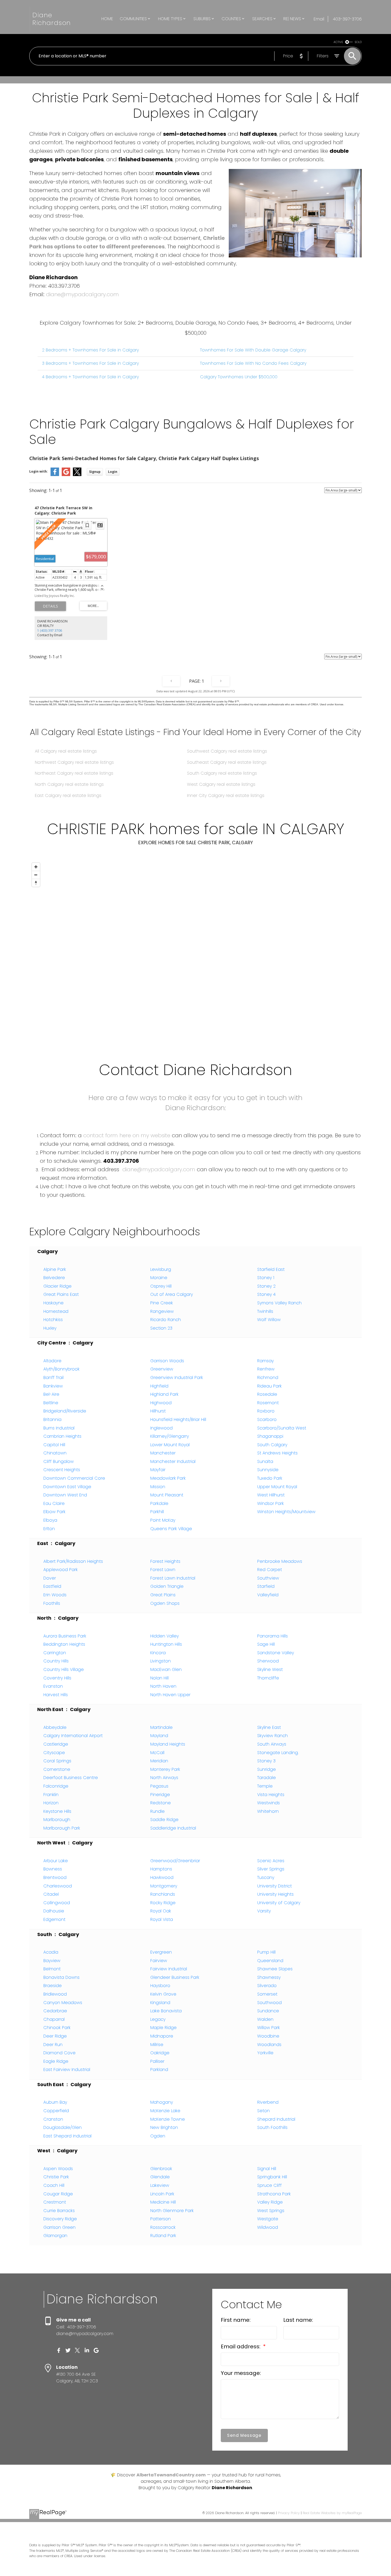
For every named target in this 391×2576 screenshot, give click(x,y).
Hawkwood (162, 1877)
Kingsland (160, 2003)
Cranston (53, 2119)
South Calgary (272, 1445)
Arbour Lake (56, 1861)
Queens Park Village (171, 1529)
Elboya (50, 1520)
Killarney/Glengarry (170, 1436)
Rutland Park (163, 2236)
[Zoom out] (36, 875)
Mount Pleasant (167, 1495)
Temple (265, 1786)
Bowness (53, 1869)
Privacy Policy (289, 2513)
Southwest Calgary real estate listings (227, 751)
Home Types (170, 19)
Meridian (159, 1761)
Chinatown (55, 1453)
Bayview (52, 1961)
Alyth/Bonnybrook (61, 1369)
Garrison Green (59, 2227)
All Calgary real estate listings (66, 751)
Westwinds (269, 1803)
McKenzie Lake (165, 2111)
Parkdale (159, 1503)
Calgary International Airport (73, 1736)
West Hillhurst (271, 1495)
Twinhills (265, 1311)
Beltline (51, 1403)
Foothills (52, 1603)
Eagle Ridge (56, 2061)
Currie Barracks (59, 2211)
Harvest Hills (56, 1695)
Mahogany (162, 2102)
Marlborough (57, 1820)
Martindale (161, 1727)
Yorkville (265, 2053)
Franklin (51, 1795)
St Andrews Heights (277, 1453)
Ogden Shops (165, 1603)
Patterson (161, 2219)
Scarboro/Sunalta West (282, 1428)
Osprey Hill (161, 1286)
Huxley (50, 1328)
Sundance (268, 2011)
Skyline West (270, 1669)
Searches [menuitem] (262, 19)
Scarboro (267, 1419)
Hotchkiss (53, 1320)
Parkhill (157, 1512)
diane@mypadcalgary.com (82, 294)
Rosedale (267, 1394)
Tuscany (266, 1877)
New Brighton (164, 2127)
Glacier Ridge (57, 1286)
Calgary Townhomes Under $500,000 (239, 377)
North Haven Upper (170, 1695)
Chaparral (54, 2019)
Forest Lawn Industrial (173, 1578)
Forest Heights (165, 1561)
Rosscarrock (163, 2227)
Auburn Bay (55, 2102)
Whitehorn (268, 1811)
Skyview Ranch (273, 1736)
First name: (236, 2320)
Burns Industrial (59, 1428)
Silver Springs (271, 1869)
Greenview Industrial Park (177, 1378)
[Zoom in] (36, 867)
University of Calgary (279, 1903)
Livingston (161, 1661)
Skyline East (269, 1727)
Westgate (268, 2219)
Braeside (53, 1986)
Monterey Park (165, 1769)
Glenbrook (161, 2169)
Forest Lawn (163, 1570)
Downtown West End (65, 1495)
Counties (231, 19)
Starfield (266, 1586)
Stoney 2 (266, 1286)
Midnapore (162, 2036)
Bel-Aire (51, 1394)
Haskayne (53, 1303)
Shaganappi (270, 1436)
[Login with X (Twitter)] (77, 475)
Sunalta (265, 1461)
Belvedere (54, 1278)
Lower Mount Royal (170, 1445)
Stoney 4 (266, 1294)
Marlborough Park (62, 1828)
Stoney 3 (266, 1761)
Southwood (269, 2003)
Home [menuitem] (107, 19)
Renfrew (266, 1369)
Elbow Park (54, 1512)
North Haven (163, 1686)
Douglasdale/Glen (63, 2127)
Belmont (52, 1969)
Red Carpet (270, 1570)
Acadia (51, 1952)
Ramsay (265, 1361)
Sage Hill (266, 1644)
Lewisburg (161, 1269)
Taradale (267, 1778)
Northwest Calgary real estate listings (74, 762)
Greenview (162, 1369)
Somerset (267, 1994)
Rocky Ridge (163, 1903)
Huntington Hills (166, 1644)
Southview (268, 1578)
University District (274, 1886)
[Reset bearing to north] (36, 883)
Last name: (298, 2320)
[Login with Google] (66, 475)
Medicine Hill (163, 2202)
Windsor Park (271, 1503)
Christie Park (56, 2177)
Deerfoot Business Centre (71, 1778)
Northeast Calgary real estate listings (74, 773)
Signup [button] (95, 472)
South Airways (272, 1744)
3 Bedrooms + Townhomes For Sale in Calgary (90, 363)
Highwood (161, 1403)
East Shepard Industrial (67, 2136)
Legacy (158, 2019)
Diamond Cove (59, 2053)
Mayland (159, 1736)
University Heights (275, 1894)
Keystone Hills (57, 1811)
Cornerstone (57, 1769)
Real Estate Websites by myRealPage (332, 2513)
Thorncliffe (268, 1678)
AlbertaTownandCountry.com (171, 2475)
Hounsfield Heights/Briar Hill (178, 1419)
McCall (157, 1753)
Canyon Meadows (63, 2003)
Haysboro (160, 1986)
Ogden (158, 2136)
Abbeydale (55, 1727)
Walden (265, 2019)
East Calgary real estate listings (68, 795)
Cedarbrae (55, 2011)
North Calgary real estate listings (69, 784)
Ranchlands (163, 1894)
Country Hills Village (64, 1669)
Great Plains (163, 1595)
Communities (133, 19)
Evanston (53, 1686)
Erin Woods (55, 1595)
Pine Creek (162, 1303)
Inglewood (161, 1428)
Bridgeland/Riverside (65, 1411)
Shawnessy (269, 1977)
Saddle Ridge (164, 1820)
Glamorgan (55, 2236)
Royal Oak (161, 1911)
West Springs (271, 2211)
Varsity (264, 1911)
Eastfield (52, 1586)
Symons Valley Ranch (279, 1303)
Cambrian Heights (62, 1436)
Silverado (267, 1986)
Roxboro (266, 1411)
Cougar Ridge (58, 2194)
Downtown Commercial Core (74, 1478)
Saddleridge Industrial (173, 1828)
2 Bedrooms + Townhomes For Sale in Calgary (90, 350)
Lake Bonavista (166, 2011)
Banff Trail (53, 1378)
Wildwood (268, 2227)
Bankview (53, 1386)
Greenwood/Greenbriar (175, 1861)
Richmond (268, 1378)
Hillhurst (158, 1411)
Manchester (163, 1453)
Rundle (157, 1811)
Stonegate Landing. (278, 1753)
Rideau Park (269, 1386)
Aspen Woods (58, 2169)
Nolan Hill (159, 1678)
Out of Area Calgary (172, 1294)
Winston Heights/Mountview (286, 1512)
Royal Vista (162, 1919)
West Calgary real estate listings (221, 784)
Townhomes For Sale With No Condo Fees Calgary (253, 363)
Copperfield (56, 2111)
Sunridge (267, 1769)
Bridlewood (55, 1994)
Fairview (159, 1961)
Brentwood (55, 1877)
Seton (263, 2111)
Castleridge (56, 1744)
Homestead (56, 1311)
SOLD (358, 42)
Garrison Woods (167, 1361)
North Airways (164, 1778)
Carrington (55, 1653)
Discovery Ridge (60, 2219)
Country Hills (56, 1661)
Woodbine (268, 2036)
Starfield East (271, 1269)
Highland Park (164, 1394)
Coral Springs (57, 1761)
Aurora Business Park (65, 1636)
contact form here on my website (128, 1135)
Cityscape (54, 1753)
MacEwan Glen (166, 1669)
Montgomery (164, 1886)
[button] (59, 2350)
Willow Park (269, 2028)
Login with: (39, 471)
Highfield (159, 1386)
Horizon (51, 1803)
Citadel (51, 1894)
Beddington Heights (64, 1644)
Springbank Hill (272, 2177)
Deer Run (53, 2045)
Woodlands (269, 2045)
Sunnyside (268, 1470)
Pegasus (159, 1786)
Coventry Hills (57, 1678)
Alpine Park (55, 1269)
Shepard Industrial (276, 2119)
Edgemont (54, 1919)
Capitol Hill (54, 1445)
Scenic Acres (271, 1861)
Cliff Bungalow (59, 1461)
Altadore (52, 1361)
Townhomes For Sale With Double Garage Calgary (253, 350)
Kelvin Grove (163, 1994)
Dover (50, 1578)
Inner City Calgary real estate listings (226, 795)
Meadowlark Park (168, 1478)
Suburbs (202, 19)
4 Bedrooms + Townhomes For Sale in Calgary (90, 377)
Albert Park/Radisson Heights (73, 1561)
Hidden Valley (165, 1636)
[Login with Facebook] (55, 475)
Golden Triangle (167, 1586)
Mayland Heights (168, 1744)
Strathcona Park (274, 2194)
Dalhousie (54, 1911)
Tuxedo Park (270, 1478)
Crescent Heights (62, 1470)
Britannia (52, 1419)
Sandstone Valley (276, 1653)
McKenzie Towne (168, 2119)
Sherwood (268, 1661)
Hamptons (161, 1869)
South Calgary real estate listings (222, 773)
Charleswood (58, 1886)
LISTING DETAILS (50, 606)
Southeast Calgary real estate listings (227, 762)
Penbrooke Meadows (280, 1561)
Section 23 (161, 1328)
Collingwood (57, 1903)
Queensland (270, 1961)
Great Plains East (61, 1294)
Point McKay (163, 1520)
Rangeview (162, 1311)
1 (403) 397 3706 (50, 631)
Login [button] (113, 472)
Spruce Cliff (269, 2185)
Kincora (158, 1653)
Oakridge (160, 2053)
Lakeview (160, 2185)
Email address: (241, 2346)
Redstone (161, 1803)
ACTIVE (338, 42)
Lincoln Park (162, 2194)
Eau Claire (54, 1503)
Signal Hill (267, 2169)
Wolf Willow (269, 1320)
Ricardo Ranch (166, 1320)
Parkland (159, 2070)
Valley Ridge (270, 2202)
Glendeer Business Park (175, 1977)
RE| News (292, 19)
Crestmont (55, 2202)
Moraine (159, 1278)
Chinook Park (57, 2028)
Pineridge (160, 1795)
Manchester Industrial (173, 1461)
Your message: (241, 2373)
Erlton (49, 1529)
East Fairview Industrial (67, 2070)
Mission (158, 1487)
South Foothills (272, 2127)
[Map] (195, 954)
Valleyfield (268, 1595)
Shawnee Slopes (275, 1969)
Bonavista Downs (61, 1977)
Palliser (157, 2061)
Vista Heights (271, 1795)
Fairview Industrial (169, 1969)
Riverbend (268, 2102)
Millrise (157, 2045)
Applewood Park (61, 1570)
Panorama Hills (273, 1636)
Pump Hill (266, 1952)
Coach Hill (54, 2185)
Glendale (160, 2177)
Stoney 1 (266, 1278)
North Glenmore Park (172, 2211)
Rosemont (268, 1403)
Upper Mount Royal (277, 1487)
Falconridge (56, 1786)
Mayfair (158, 1470)
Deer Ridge (55, 2036)
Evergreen (161, 1952)
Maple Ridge (163, 2028)
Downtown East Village (67, 1487)
